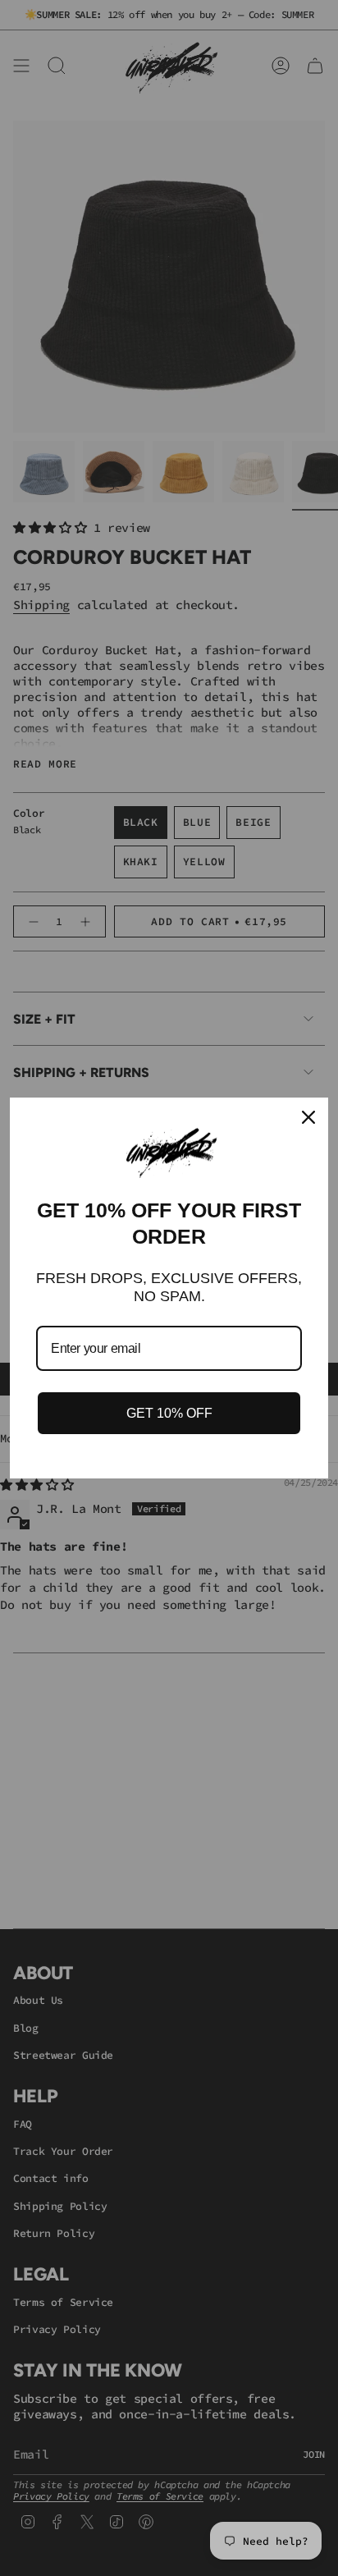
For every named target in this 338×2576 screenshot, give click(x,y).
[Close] (308, 1117)
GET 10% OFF (169, 1413)
